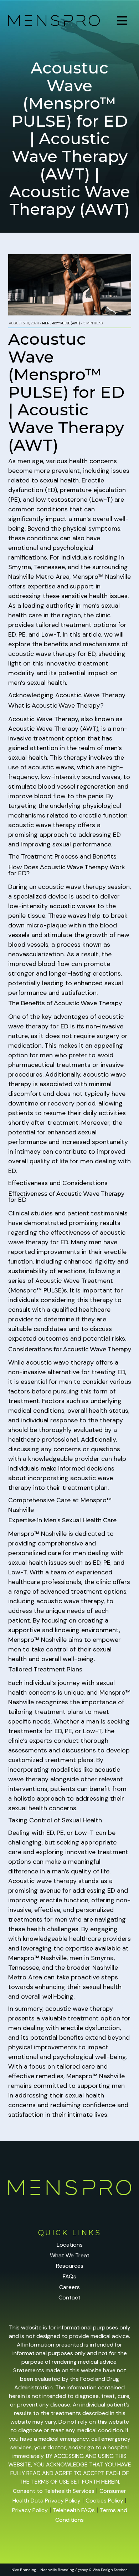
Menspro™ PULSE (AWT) (61, 323)
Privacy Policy (30, 2510)
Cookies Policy (104, 2501)
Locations (70, 2245)
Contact (69, 2297)
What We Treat (70, 2255)
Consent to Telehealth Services (54, 2491)
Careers (69, 2287)
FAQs (69, 2276)
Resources (70, 2266)
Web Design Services (110, 2570)
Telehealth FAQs (74, 2510)
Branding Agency (73, 2570)
